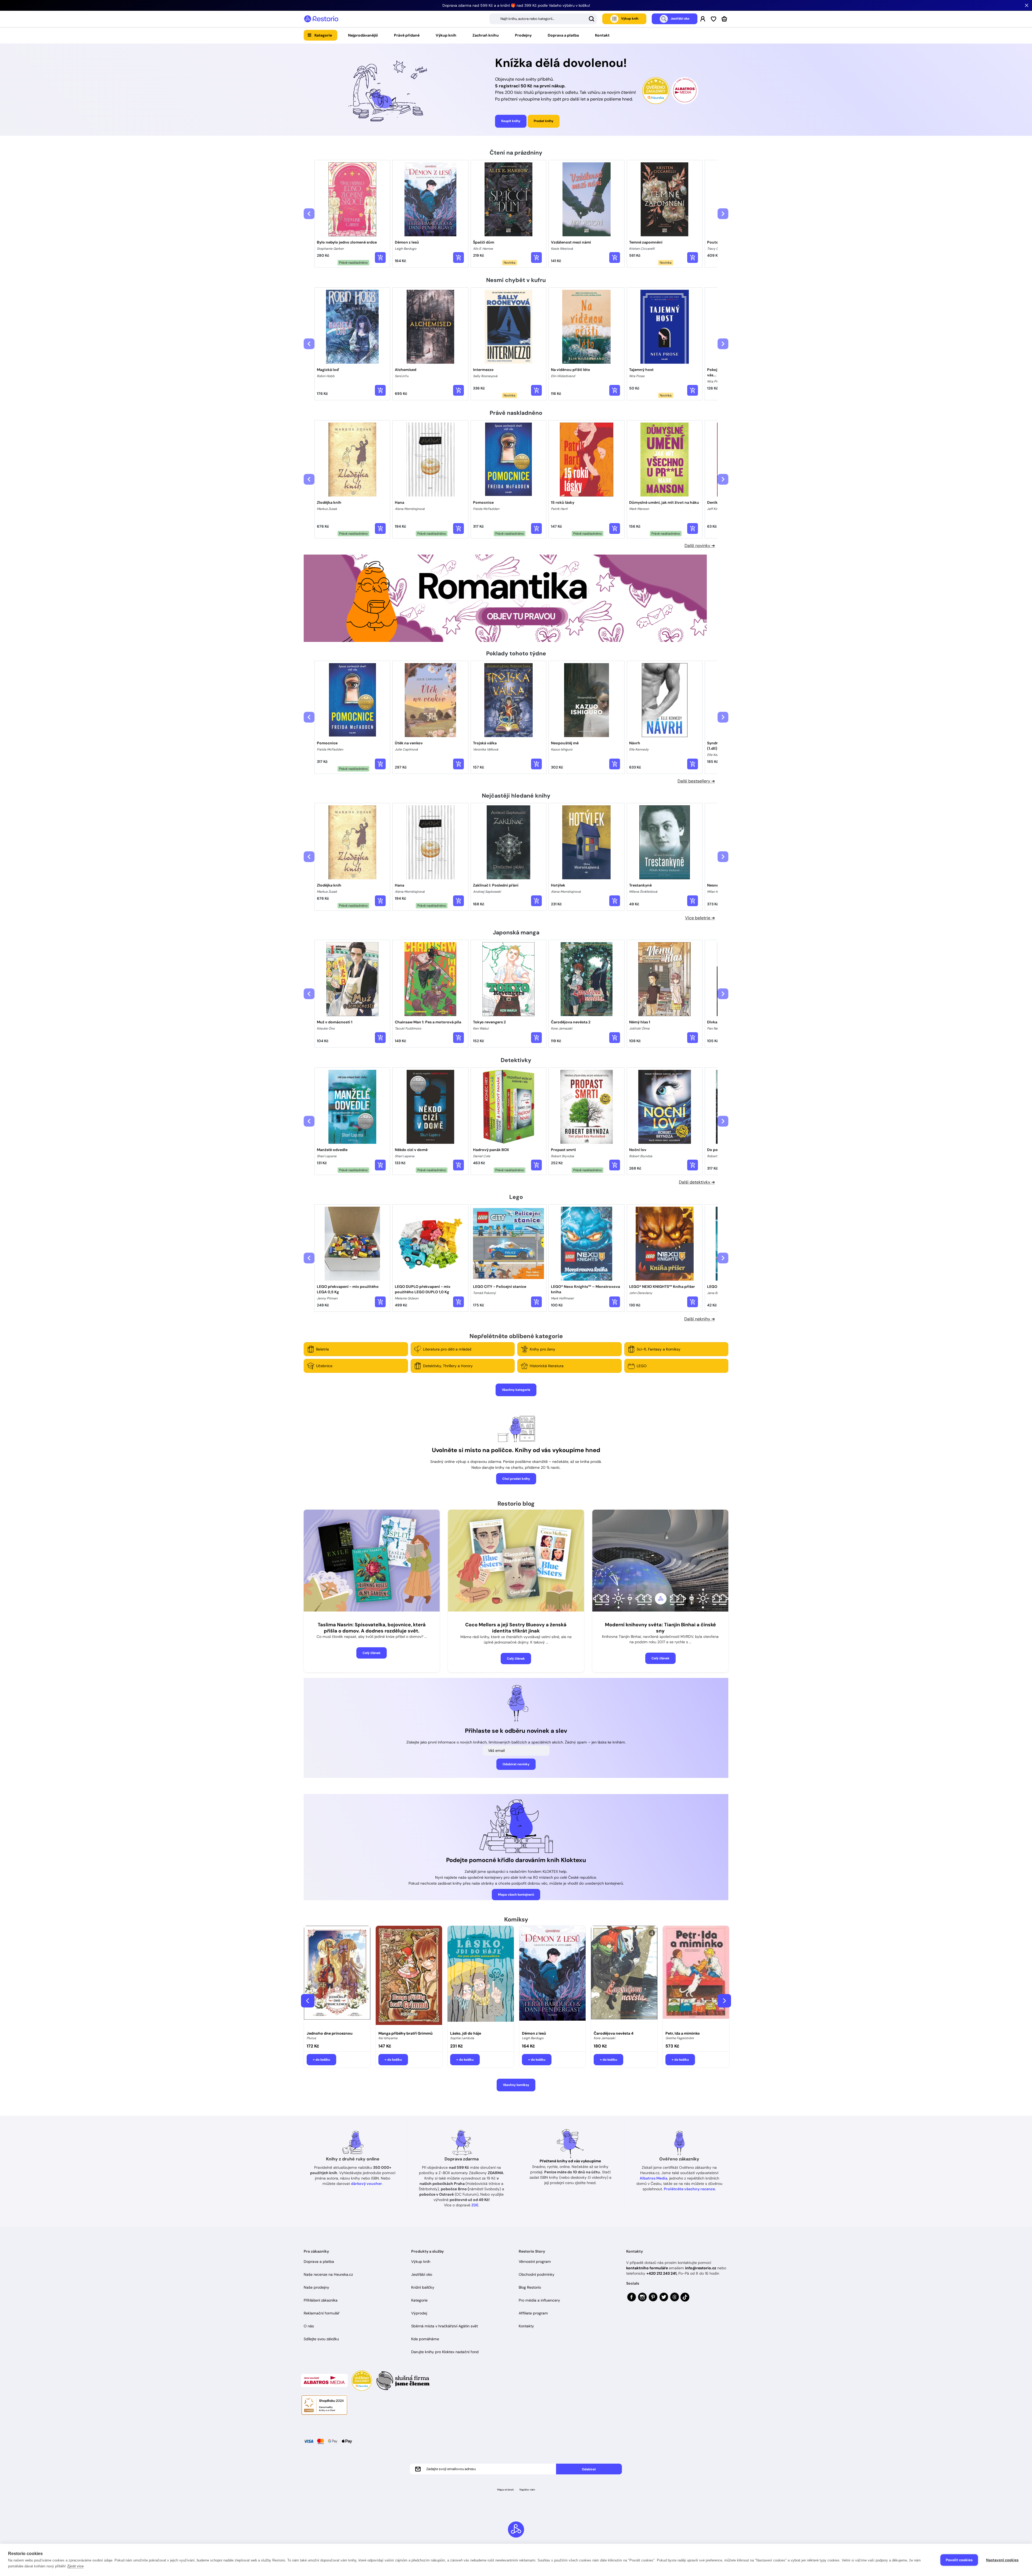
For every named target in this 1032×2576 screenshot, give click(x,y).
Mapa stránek (506, 2490)
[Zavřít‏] (1027, 5)
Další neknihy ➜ (700, 1319)
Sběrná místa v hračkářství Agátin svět (445, 2326)
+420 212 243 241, (662, 2273)
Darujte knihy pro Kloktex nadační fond (445, 2352)
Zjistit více (75, 2566)
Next (724, 2001)
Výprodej (419, 2313)
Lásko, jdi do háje (466, 2033)
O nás (309, 2326)
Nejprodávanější (363, 35)
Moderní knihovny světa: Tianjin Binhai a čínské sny (660, 1628)
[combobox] (543, 19)
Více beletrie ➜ (700, 918)
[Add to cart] (380, 258)
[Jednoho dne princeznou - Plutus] (337, 1977)
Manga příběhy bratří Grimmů (406, 2033)
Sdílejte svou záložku (321, 2339)
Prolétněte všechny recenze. (690, 2189)
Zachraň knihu (486, 35)
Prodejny (523, 35)
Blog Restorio (530, 2287)
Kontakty (526, 2326)
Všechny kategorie (516, 1390)
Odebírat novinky (516, 1764)
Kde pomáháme (425, 2339)
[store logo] (321, 19)
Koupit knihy (511, 121)
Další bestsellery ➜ (696, 781)
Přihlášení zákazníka (321, 2300)
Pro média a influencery (539, 2300)
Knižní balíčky (423, 2287)
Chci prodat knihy (516, 1479)
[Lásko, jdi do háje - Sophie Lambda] (481, 1977)
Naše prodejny (316, 2287)
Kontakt (602, 35)
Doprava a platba (563, 35)
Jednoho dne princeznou (330, 2033)
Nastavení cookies (1002, 2560)
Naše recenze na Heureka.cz (328, 2274)
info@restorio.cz (701, 2268)
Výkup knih (446, 35)
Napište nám (527, 2490)
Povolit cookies (959, 2560)
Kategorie (323, 35)
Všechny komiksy (516, 2085)
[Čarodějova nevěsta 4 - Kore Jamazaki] (624, 1977)
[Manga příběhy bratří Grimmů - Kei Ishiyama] (409, 1977)
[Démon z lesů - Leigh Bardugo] (552, 1977)
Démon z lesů (534, 2033)
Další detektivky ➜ (697, 1182)
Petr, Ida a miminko (683, 2033)
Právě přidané (407, 35)
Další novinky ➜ (700, 546)
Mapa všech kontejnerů (516, 1895)
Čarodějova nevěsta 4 (614, 2033)
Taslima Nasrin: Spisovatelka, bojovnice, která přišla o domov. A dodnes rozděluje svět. (372, 1628)
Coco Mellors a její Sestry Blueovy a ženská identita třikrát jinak (516, 1628)
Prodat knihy (544, 121)
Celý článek (372, 1653)
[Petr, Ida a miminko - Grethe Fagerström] (696, 1977)
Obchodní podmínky (537, 2274)
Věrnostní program (535, 2261)
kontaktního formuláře (647, 2268)
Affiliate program (533, 2313)
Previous (308, 2001)
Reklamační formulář (322, 2313)
